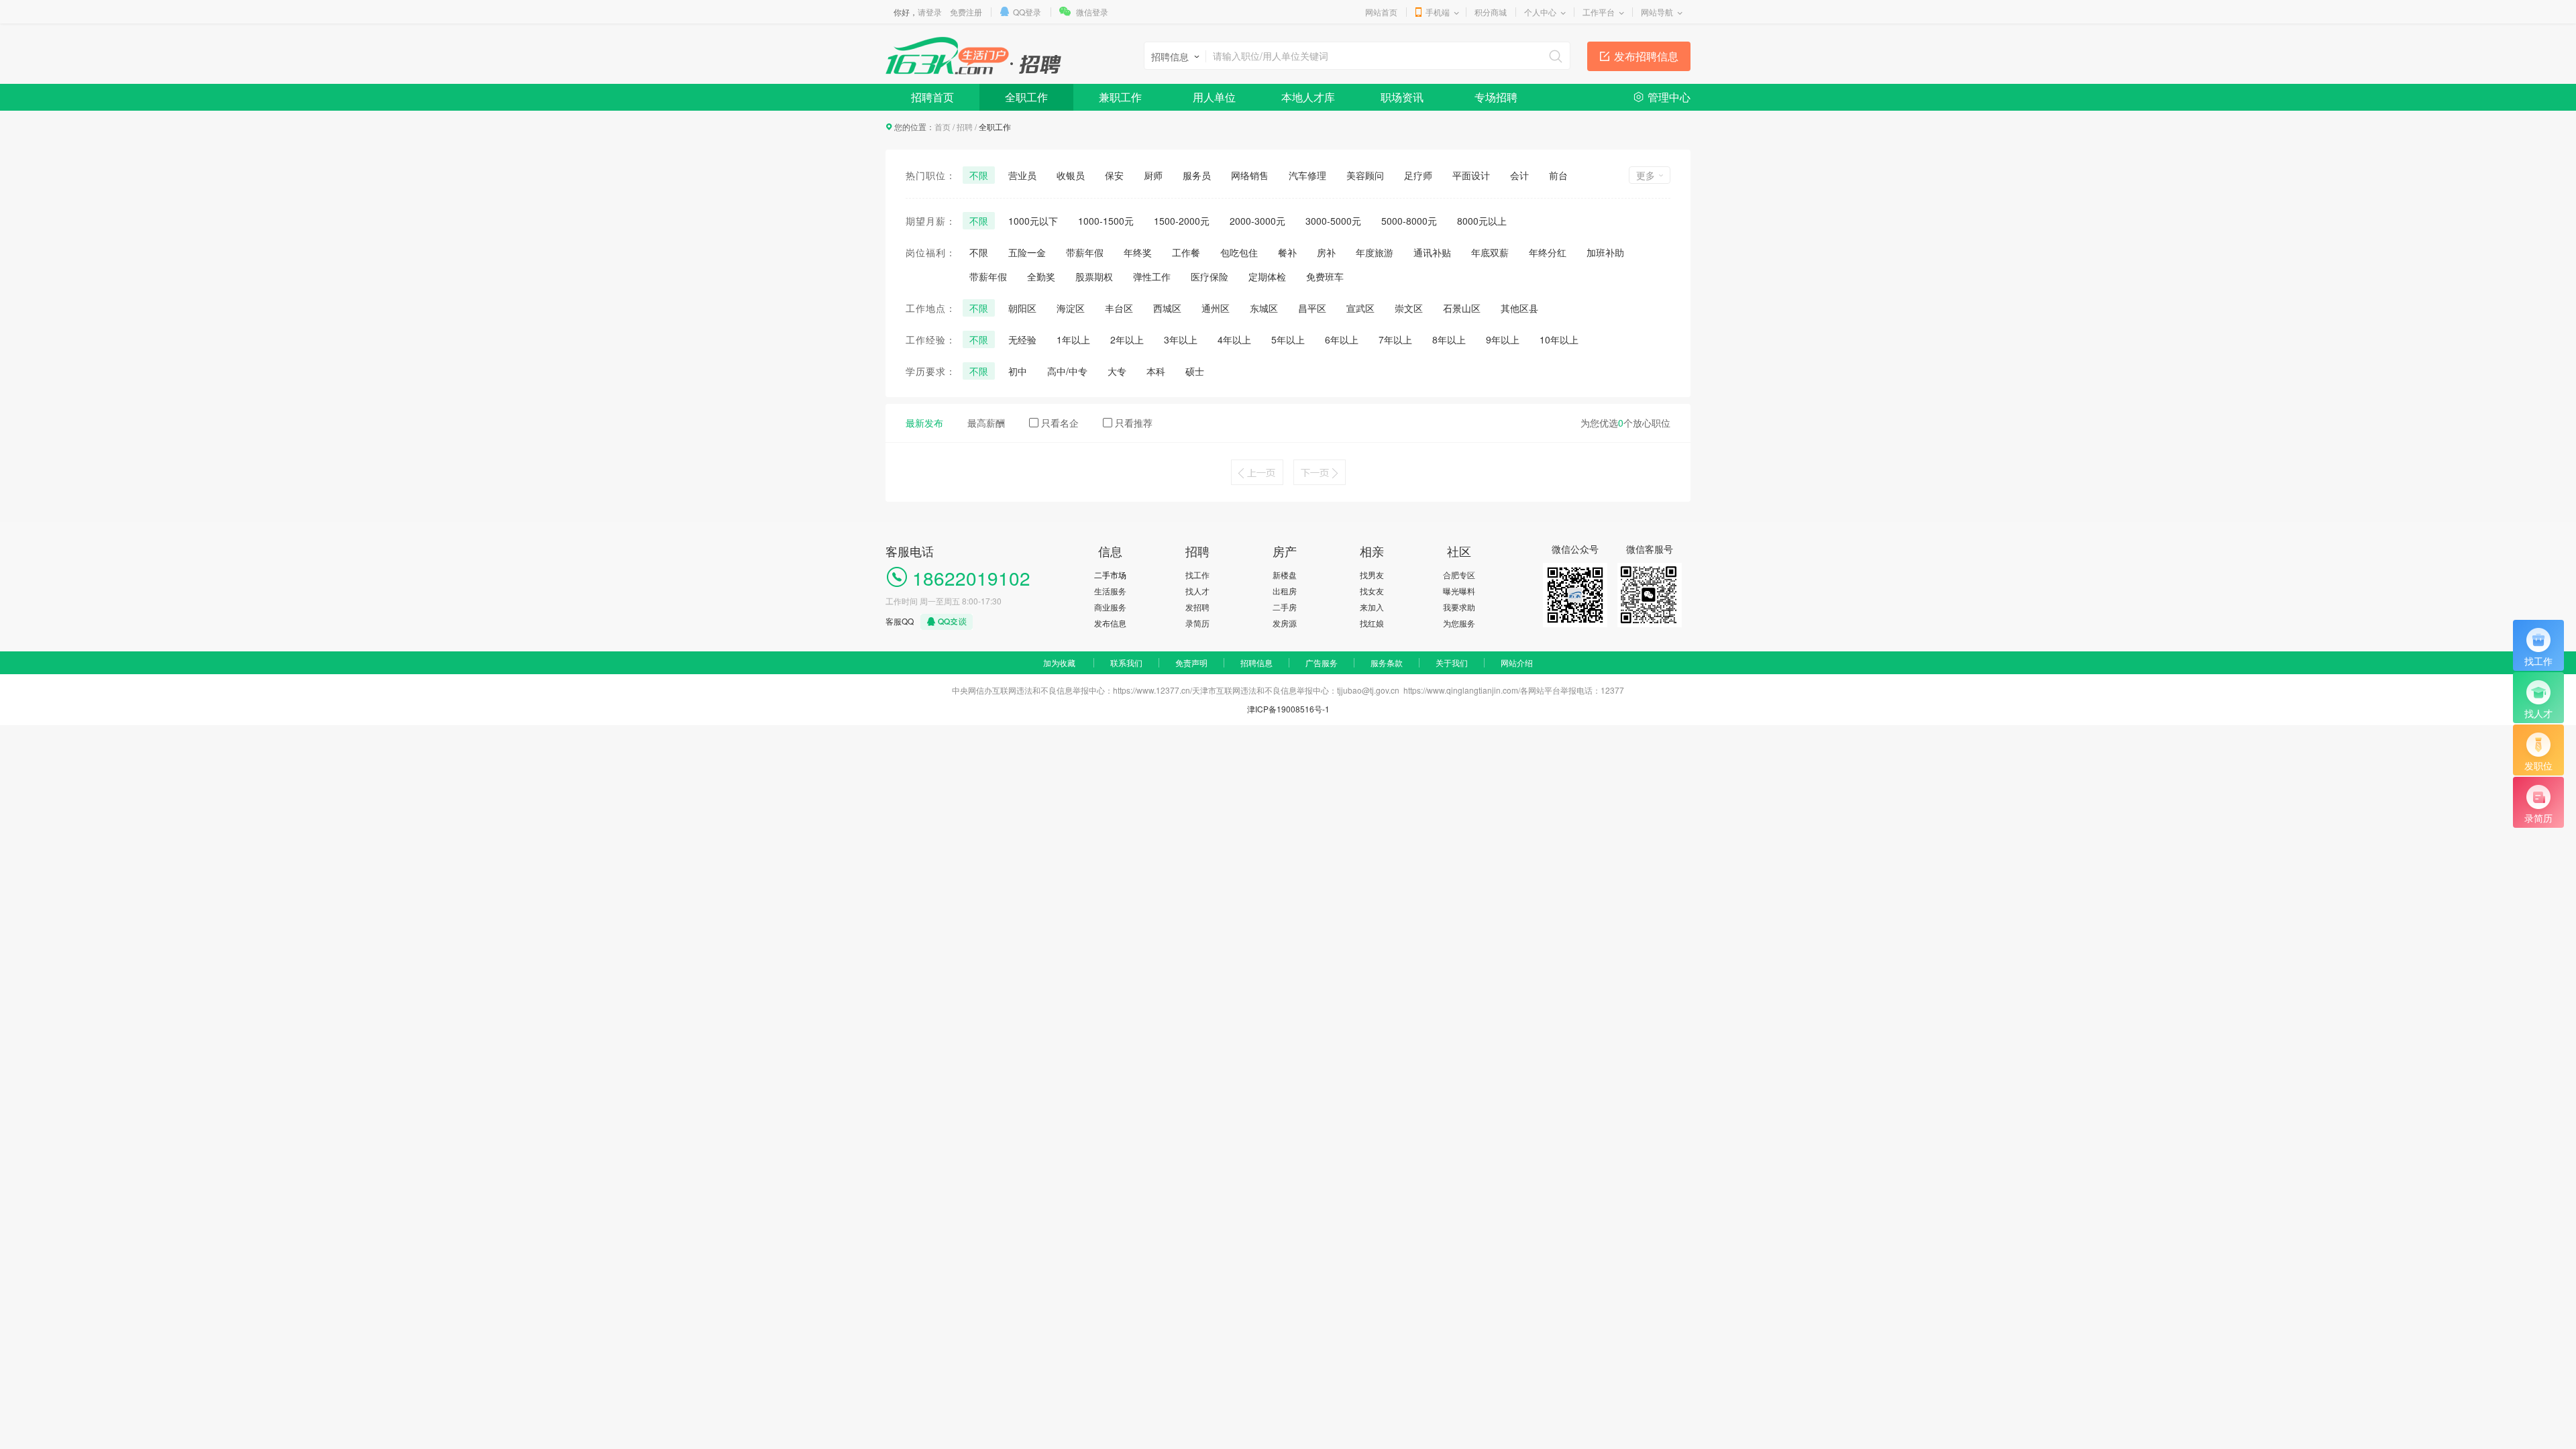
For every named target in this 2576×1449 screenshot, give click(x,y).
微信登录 (1092, 12)
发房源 (1285, 623)
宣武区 (1360, 308)
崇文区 (1409, 308)
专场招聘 (1496, 97)
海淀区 (1071, 308)
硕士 (1195, 371)
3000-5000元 (1333, 221)
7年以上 (1395, 339)
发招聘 (1197, 607)
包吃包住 (1239, 252)
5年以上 (1288, 339)
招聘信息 (1256, 662)
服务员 (1197, 175)
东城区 (1264, 308)
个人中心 (1540, 12)
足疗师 (1418, 175)
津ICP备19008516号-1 (1288, 709)
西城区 (1167, 308)
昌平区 (1312, 308)
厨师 (1153, 175)
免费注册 (966, 12)
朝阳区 (1022, 308)
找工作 (1197, 575)
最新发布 (924, 423)
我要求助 (1459, 607)
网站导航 (1657, 12)
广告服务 (1322, 662)
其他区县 (1519, 308)
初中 (1018, 371)
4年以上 (1234, 339)
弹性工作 (1152, 276)
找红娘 (1372, 623)
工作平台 (1599, 12)
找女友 (1372, 591)
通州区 (1216, 308)
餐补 (1287, 252)
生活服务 (1110, 591)
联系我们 (1126, 662)
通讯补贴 (1432, 252)
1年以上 (1073, 339)
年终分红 (1548, 252)
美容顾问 (1365, 175)
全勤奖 (1041, 276)
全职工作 (1026, 97)
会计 (1519, 175)
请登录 (930, 12)
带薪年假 (1085, 252)
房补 (1326, 252)
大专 (1117, 371)
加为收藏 (1059, 662)
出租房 (1285, 591)
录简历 (1197, 623)
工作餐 (1186, 252)
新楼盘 (1285, 575)
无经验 (1022, 339)
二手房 (1285, 607)
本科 (1156, 371)
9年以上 (1503, 339)
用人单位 (1214, 97)
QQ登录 (1027, 12)
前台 (1558, 175)
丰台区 (1119, 308)
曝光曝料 (1459, 591)
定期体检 (1267, 276)
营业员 (1022, 175)
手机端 (1438, 12)
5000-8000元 (1409, 221)
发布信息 (1110, 623)
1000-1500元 (1106, 221)
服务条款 (1387, 662)
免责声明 (1191, 662)
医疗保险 (1210, 276)
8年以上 (1449, 339)
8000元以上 (1482, 221)
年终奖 (1138, 252)
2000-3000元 (1257, 221)
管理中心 (1669, 97)
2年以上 (1127, 339)
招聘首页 (932, 97)
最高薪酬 (986, 423)
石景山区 (1462, 308)
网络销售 (1250, 175)
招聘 (965, 126)
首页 (943, 126)
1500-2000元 (1182, 221)
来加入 (1372, 607)
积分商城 (1491, 12)
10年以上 (1559, 339)
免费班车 (1325, 276)
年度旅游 (1375, 252)
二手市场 (1110, 575)
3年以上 (1181, 339)
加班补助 (1605, 252)
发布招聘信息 (1646, 56)
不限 (979, 175)
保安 (1114, 175)
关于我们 (1452, 662)
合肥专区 (1459, 575)
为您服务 (1459, 623)
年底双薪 (1490, 252)
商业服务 (1110, 607)
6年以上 (1342, 339)
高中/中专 (1067, 371)
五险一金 (1027, 252)
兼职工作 (1120, 97)
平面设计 (1471, 175)
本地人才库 (1308, 97)
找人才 (1197, 591)
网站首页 (1381, 12)
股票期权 (1094, 276)
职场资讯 (1402, 97)
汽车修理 (1307, 175)
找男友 (1372, 575)
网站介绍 (1517, 662)
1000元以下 (1033, 221)
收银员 (1071, 175)
